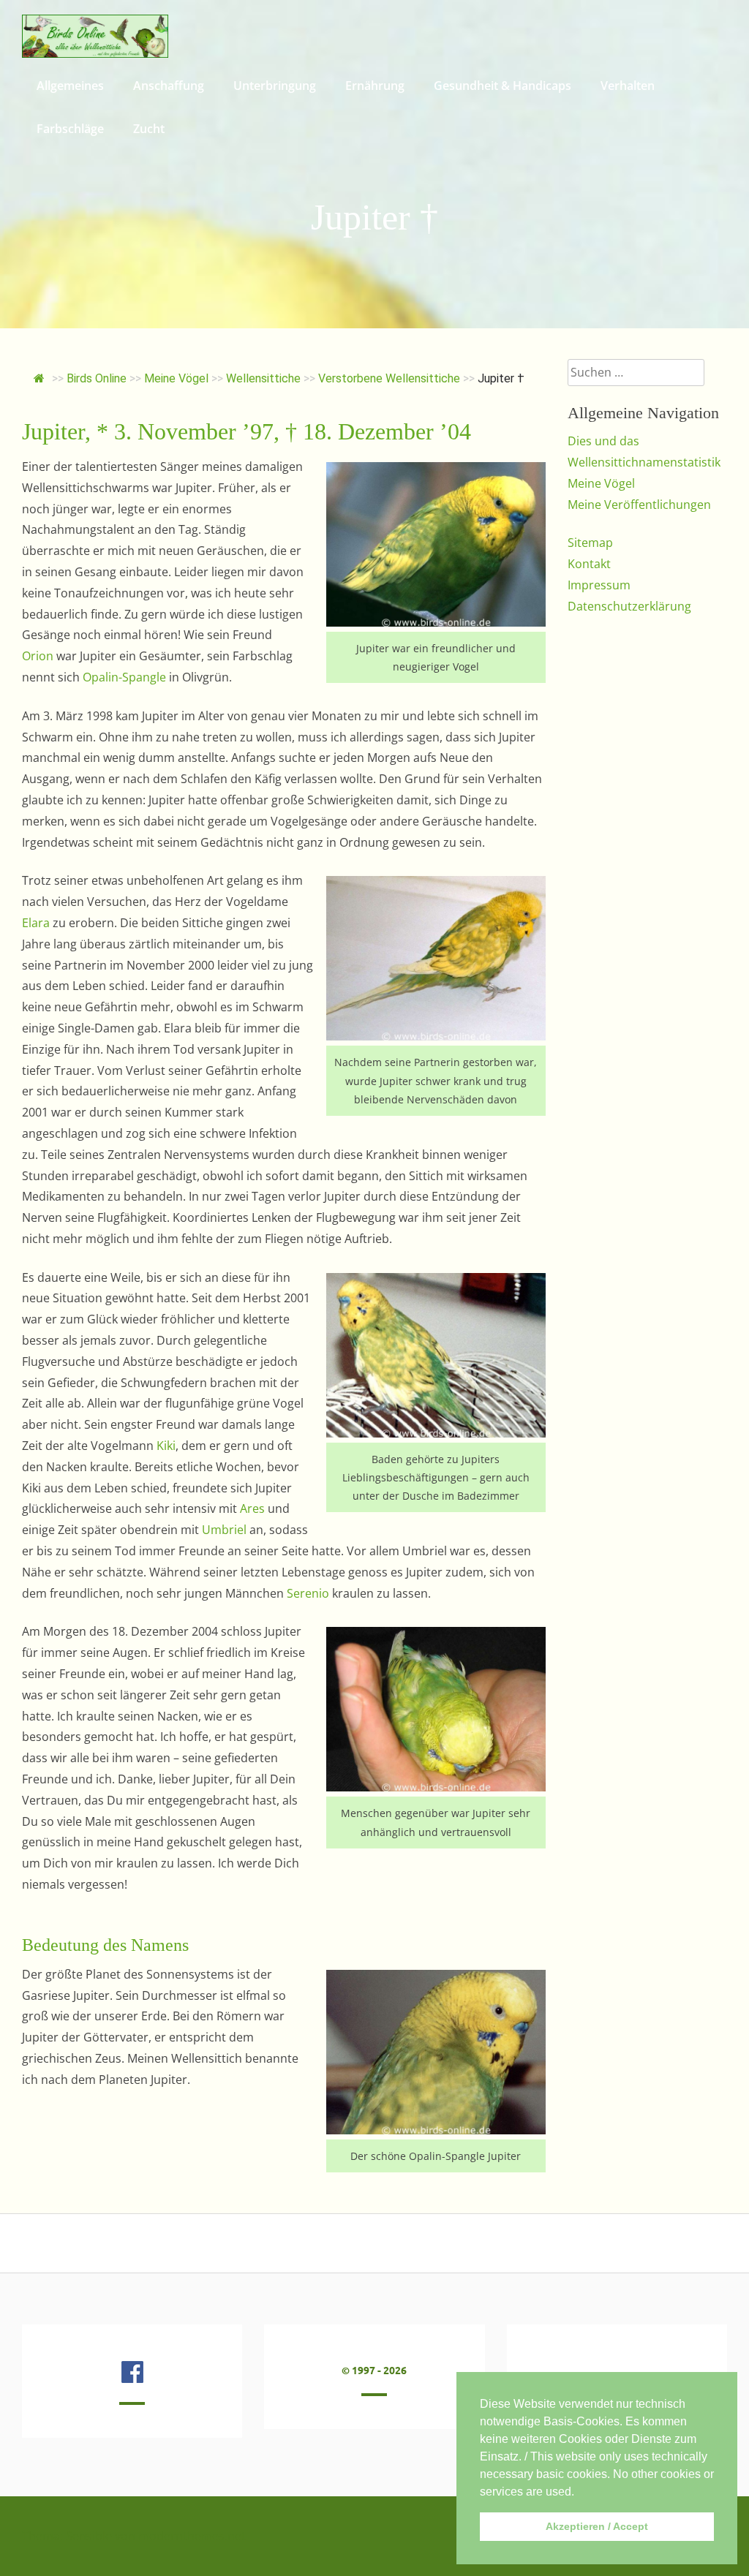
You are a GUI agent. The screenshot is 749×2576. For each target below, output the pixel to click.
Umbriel (224, 1530)
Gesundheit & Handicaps (503, 86)
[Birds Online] (95, 53)
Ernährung (375, 86)
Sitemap (590, 543)
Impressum (599, 585)
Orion (38, 656)
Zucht (149, 129)
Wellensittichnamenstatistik (644, 462)
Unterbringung (275, 86)
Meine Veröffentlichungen (639, 505)
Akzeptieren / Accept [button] (597, 2526)
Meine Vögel (601, 483)
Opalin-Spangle (124, 677)
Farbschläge (70, 129)
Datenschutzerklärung (629, 606)
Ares (252, 1508)
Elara (36, 923)
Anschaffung (169, 86)
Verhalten (628, 86)
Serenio (308, 1593)
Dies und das (603, 441)
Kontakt (589, 564)
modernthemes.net (192, 2536)
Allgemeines (70, 86)
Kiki (166, 1446)
